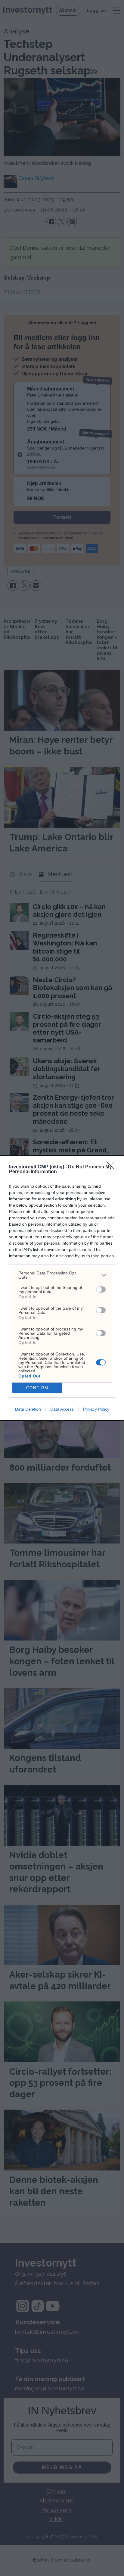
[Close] (112, 1167)
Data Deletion (28, 1409)
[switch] (101, 1290)
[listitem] (62, 1275)
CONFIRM (37, 1388)
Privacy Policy (96, 1409)
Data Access (62, 1409)
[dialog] (62, 1288)
